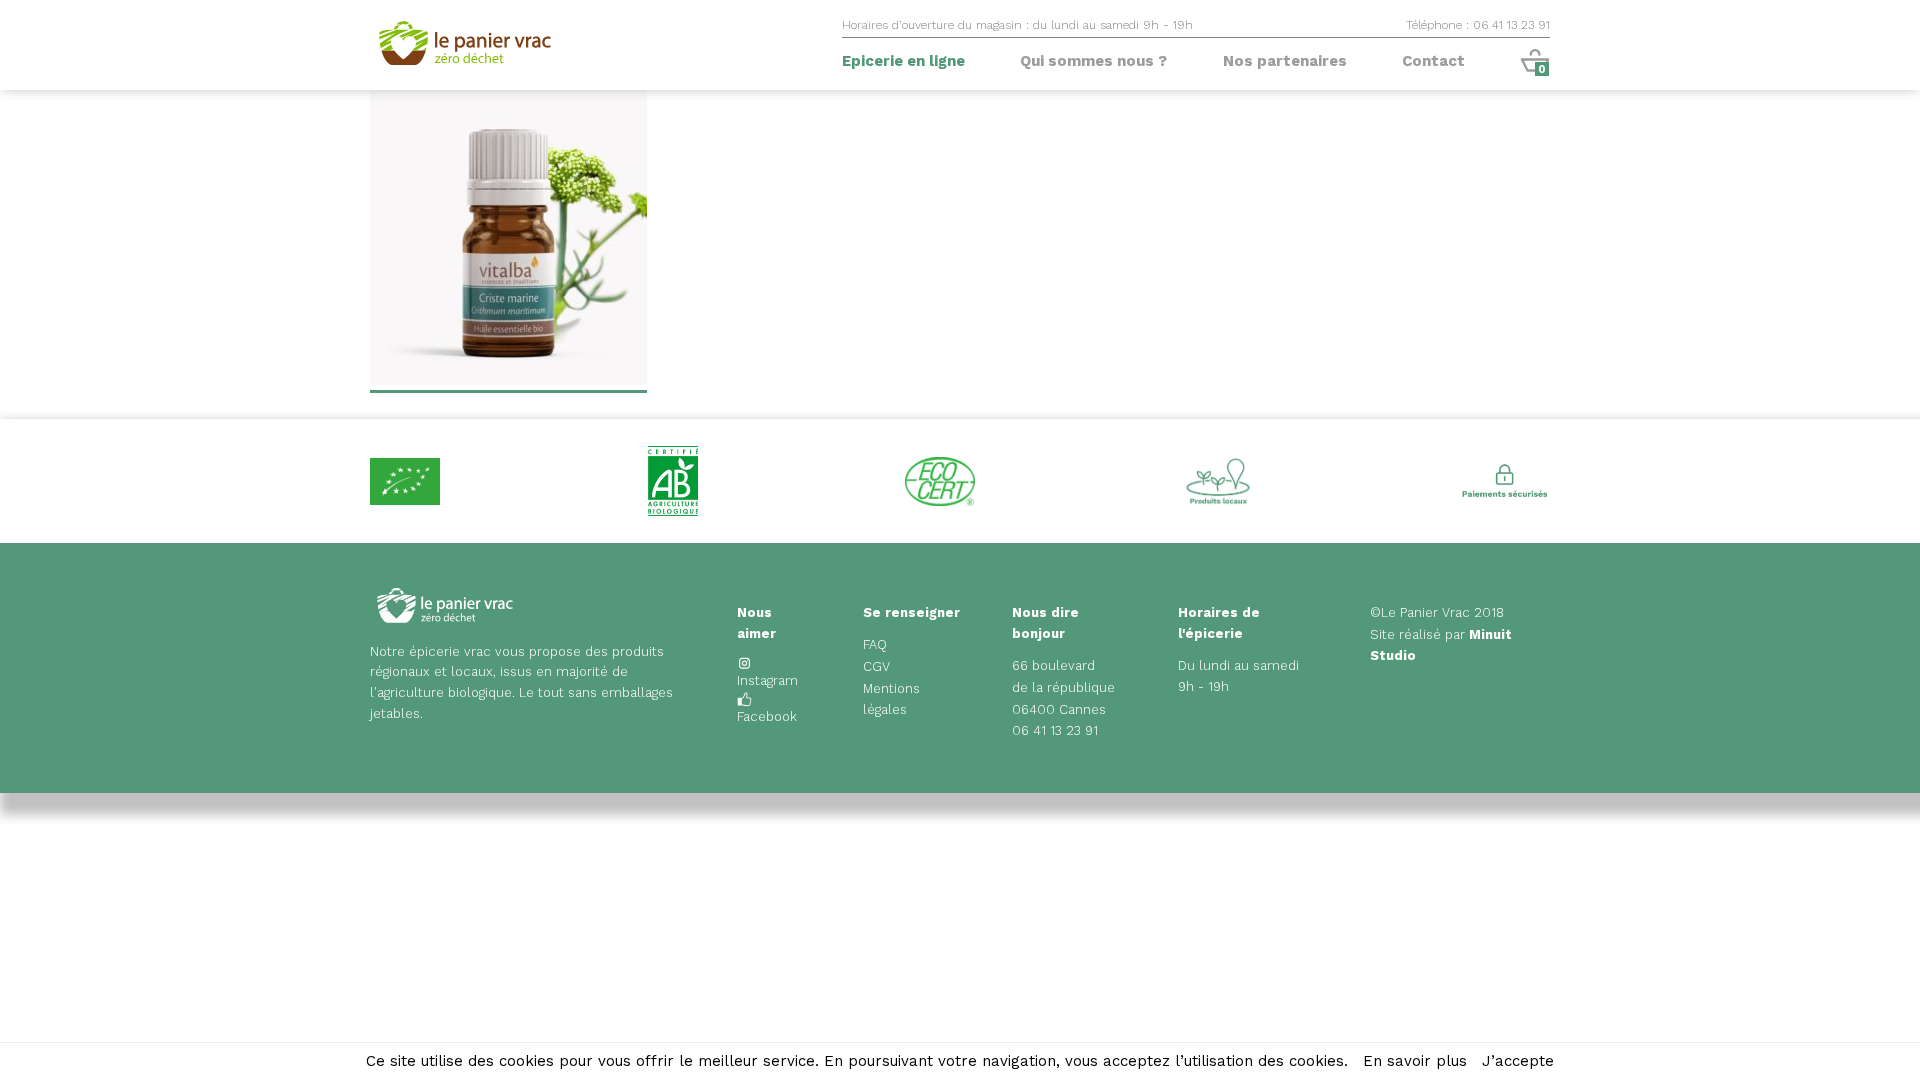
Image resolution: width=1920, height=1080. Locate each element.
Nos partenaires (1285, 61)
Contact (1433, 61)
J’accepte (1518, 1061)
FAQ (875, 644)
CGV (876, 666)
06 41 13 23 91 (1055, 730)
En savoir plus (1415, 1061)
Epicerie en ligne (903, 61)
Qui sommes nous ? (1093, 61)
